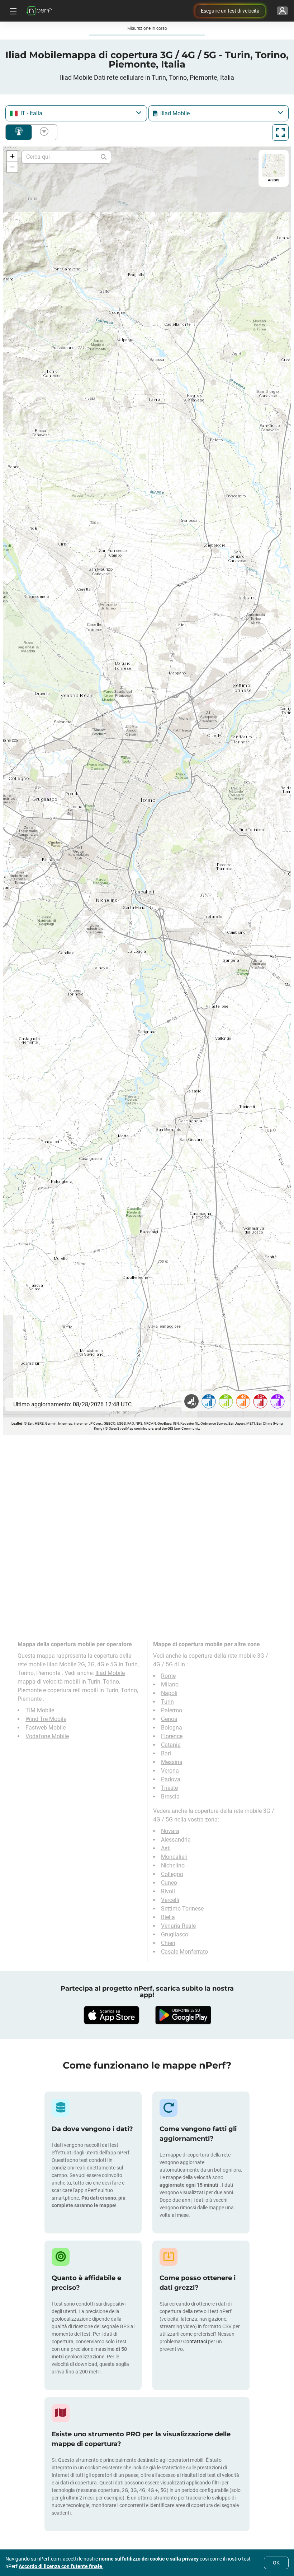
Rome (168, 1676)
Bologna (172, 1728)
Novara (170, 1831)
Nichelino (173, 1865)
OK (276, 2563)
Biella (168, 1917)
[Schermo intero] (280, 133)
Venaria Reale (178, 1926)
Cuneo (169, 1883)
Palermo (172, 1710)
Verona (170, 1771)
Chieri (168, 1943)
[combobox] (76, 113)
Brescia (170, 1797)
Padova (171, 1779)
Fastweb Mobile (46, 1728)
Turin (167, 1702)
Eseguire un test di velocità (230, 11)
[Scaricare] (111, 2015)
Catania (171, 1745)
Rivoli (168, 1891)
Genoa (169, 1719)
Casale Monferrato (184, 1952)
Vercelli (170, 1900)
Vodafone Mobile (47, 1736)
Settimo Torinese (182, 1909)
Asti (166, 1848)
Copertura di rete (19, 132)
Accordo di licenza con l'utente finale (61, 2566)
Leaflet (17, 1423)
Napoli (169, 1693)
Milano (170, 1684)
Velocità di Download (43, 132)
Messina (172, 1762)
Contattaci (196, 2341)
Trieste (169, 1788)
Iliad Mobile (110, 1673)
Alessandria (176, 1840)
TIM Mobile (40, 1710)
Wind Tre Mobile (46, 1719)
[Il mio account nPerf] (282, 11)
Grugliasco (175, 1934)
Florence (172, 1736)
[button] (12, 156)
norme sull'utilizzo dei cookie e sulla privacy (149, 2559)
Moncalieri (174, 1857)
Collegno (172, 1874)
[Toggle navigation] (12, 11)
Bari (166, 1753)
